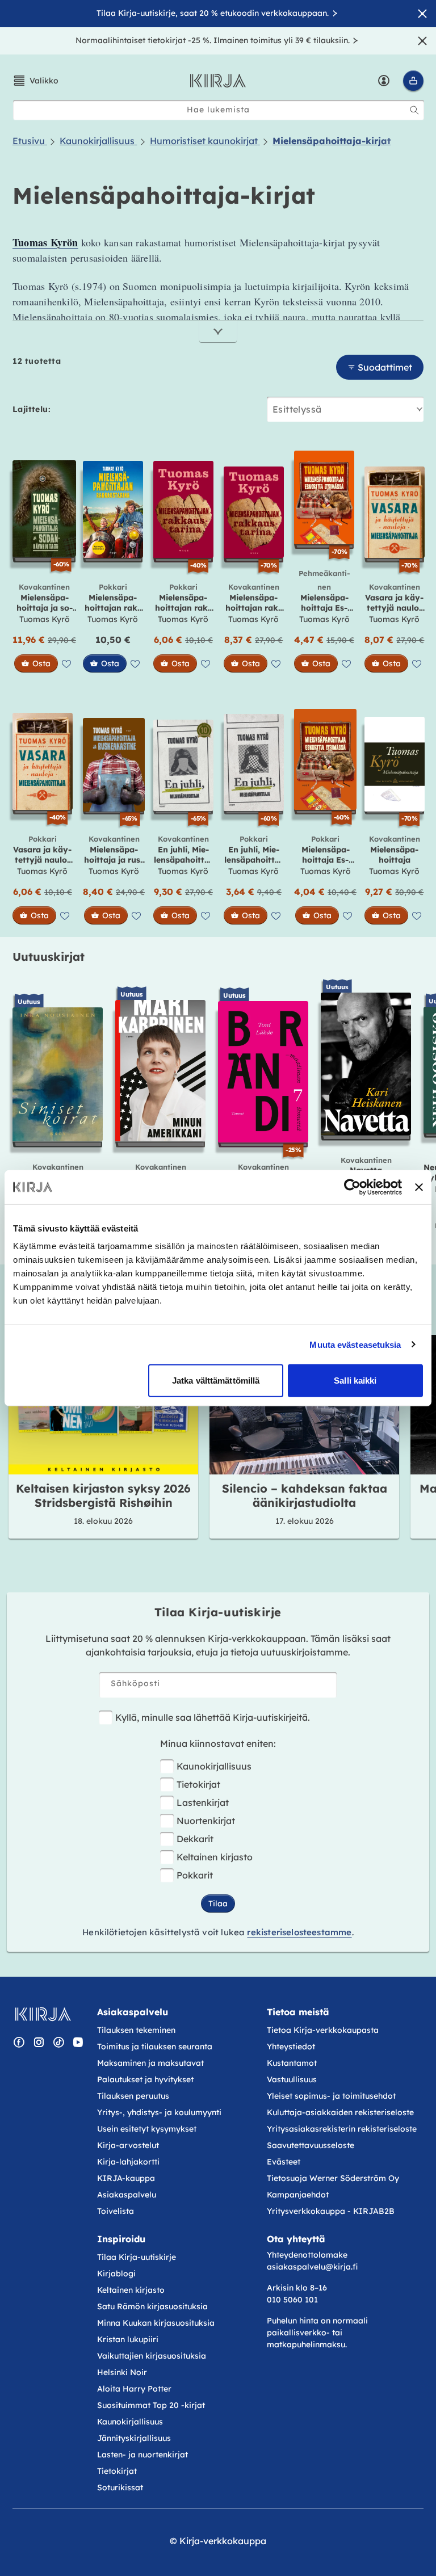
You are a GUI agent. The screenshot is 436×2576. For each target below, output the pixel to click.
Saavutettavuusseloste (311, 2145)
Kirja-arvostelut (128, 2145)
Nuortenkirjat (206, 1821)
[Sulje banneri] (419, 1187)
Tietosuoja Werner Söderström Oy (333, 2178)
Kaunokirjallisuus (214, 1766)
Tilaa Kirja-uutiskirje (137, 2257)
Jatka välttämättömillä (216, 1381)
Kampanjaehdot (298, 2195)
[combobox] (219, 110)
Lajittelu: (32, 409)
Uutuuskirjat (49, 957)
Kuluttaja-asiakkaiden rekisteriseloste (340, 2112)
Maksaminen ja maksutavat (150, 2063)
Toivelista (116, 2211)
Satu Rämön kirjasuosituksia (152, 2306)
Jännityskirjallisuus (134, 2438)
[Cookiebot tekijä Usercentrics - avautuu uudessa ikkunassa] (352, 1187)
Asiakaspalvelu (127, 2195)
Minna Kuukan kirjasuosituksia (156, 2323)
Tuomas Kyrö (45, 619)
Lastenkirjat (203, 1802)
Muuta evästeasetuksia (355, 1344)
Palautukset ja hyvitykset (145, 2079)
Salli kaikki (355, 1381)
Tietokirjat (198, 1784)
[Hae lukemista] (414, 110)
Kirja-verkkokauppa (223, 2541)
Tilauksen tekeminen (136, 2030)
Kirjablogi (116, 2274)
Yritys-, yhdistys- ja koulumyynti (159, 2112)
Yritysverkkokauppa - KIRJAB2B (331, 2211)
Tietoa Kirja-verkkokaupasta (323, 2030)
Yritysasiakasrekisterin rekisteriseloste (343, 2129)
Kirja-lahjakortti (128, 2162)
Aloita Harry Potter (134, 2389)
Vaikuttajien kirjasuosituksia (152, 2356)
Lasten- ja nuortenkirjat (142, 2455)
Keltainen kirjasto (215, 1857)
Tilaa (218, 1903)
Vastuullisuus (292, 2079)
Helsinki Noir (122, 2372)
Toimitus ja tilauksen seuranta (155, 2046)
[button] (35, 81)
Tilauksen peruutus (133, 2096)
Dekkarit (195, 1839)
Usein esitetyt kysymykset (147, 2129)
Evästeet (284, 2162)
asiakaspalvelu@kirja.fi (312, 2267)
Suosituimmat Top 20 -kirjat (151, 2405)
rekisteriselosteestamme (299, 1932)
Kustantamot (292, 2063)
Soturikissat (120, 2487)
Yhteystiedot (291, 2046)
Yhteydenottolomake (307, 2255)
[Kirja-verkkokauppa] (43, 2014)
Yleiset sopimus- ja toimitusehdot (331, 2096)
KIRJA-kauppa (126, 2178)
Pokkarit (195, 1875)
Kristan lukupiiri (128, 2339)
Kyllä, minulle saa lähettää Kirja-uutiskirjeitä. (213, 1717)
